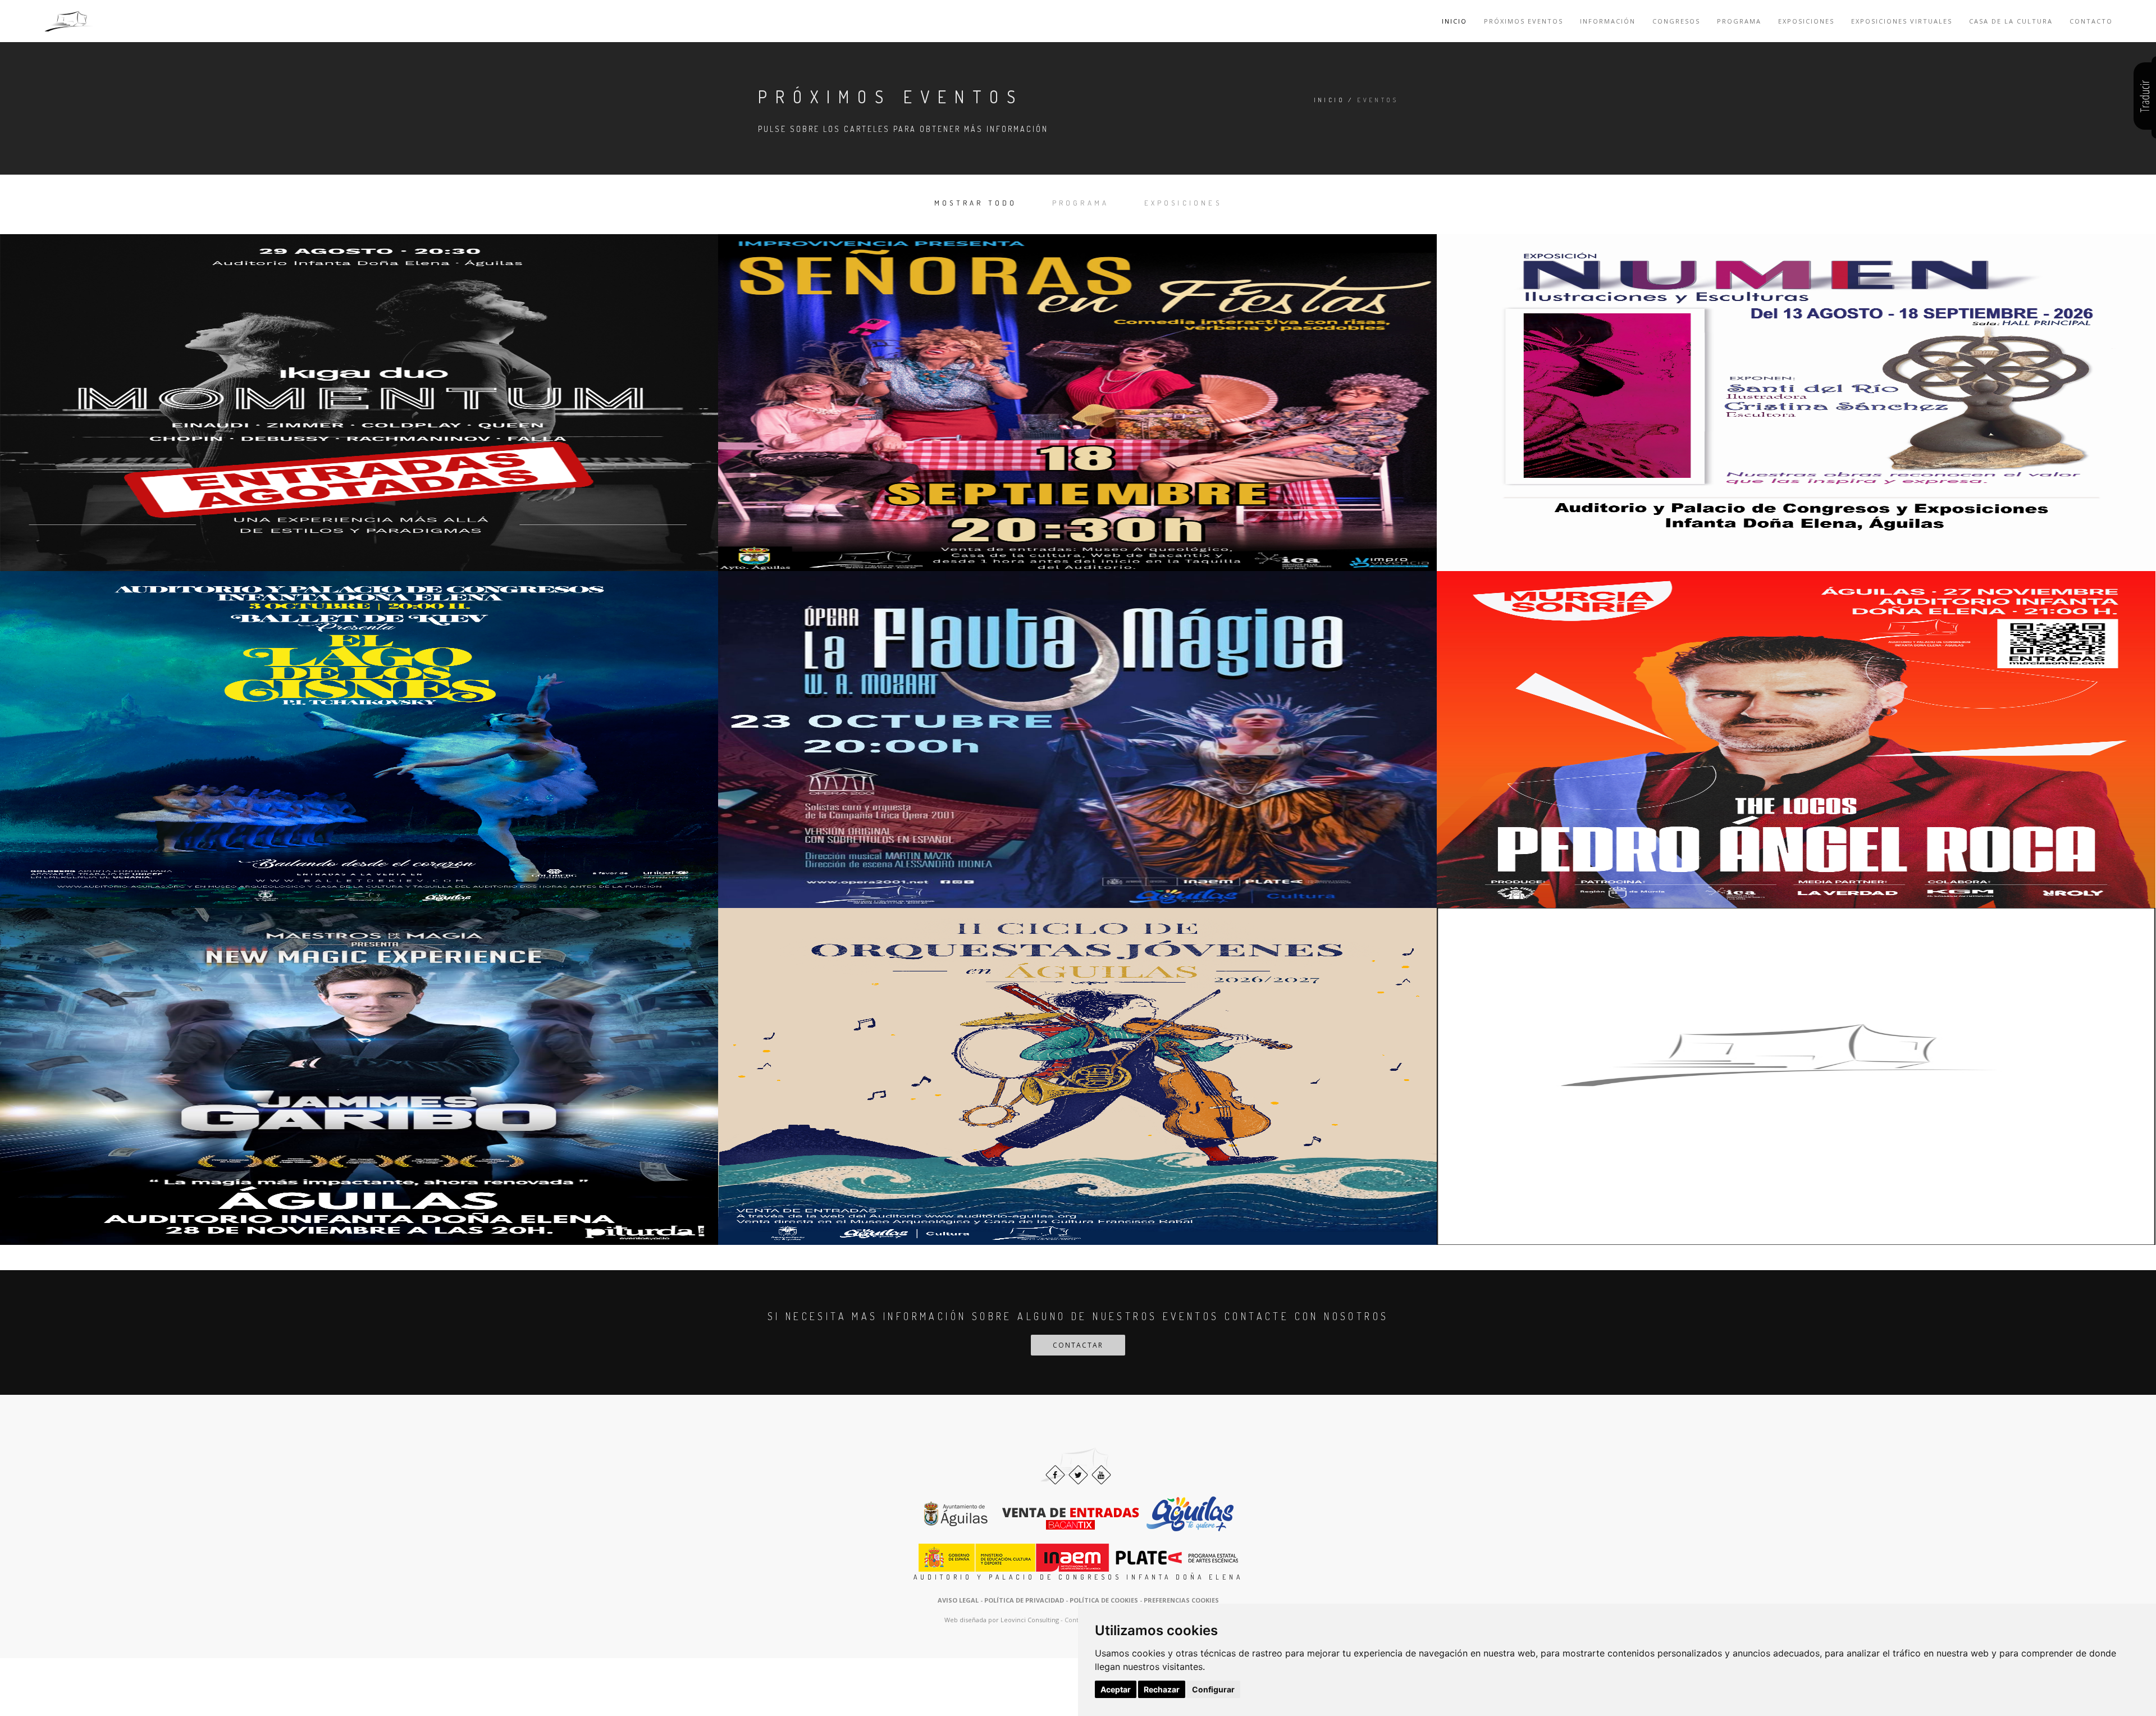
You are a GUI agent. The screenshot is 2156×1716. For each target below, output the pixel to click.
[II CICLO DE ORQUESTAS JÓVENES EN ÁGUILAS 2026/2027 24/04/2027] (1077, 1076)
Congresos (1676, 21)
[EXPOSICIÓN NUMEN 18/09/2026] (1796, 403)
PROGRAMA (1081, 203)
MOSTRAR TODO (976, 203)
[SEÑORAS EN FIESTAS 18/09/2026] (1077, 403)
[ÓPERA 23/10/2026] (1077, 740)
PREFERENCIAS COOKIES (1181, 1600)
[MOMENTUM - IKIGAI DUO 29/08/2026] (359, 403)
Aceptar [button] (1116, 1689)
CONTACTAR (1078, 1345)
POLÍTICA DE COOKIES (1104, 1600)
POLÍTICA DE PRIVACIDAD (1024, 1600)
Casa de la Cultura (2011, 21)
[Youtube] (1101, 1475)
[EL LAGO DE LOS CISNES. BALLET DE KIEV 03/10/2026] (359, 740)
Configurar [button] (1213, 1689)
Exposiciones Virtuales (1902, 21)
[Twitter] (1078, 1475)
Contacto (2091, 21)
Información (1608, 21)
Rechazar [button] (1162, 1689)
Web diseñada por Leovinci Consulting (1002, 1620)
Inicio (1454, 21)
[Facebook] (1055, 1475)
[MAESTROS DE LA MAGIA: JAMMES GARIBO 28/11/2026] (359, 1076)
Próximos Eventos (1524, 21)
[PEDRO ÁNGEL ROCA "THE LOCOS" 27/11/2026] (1796, 740)
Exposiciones (1806, 21)
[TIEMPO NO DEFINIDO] (1796, 1076)
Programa (1739, 21)
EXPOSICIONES (1183, 203)
